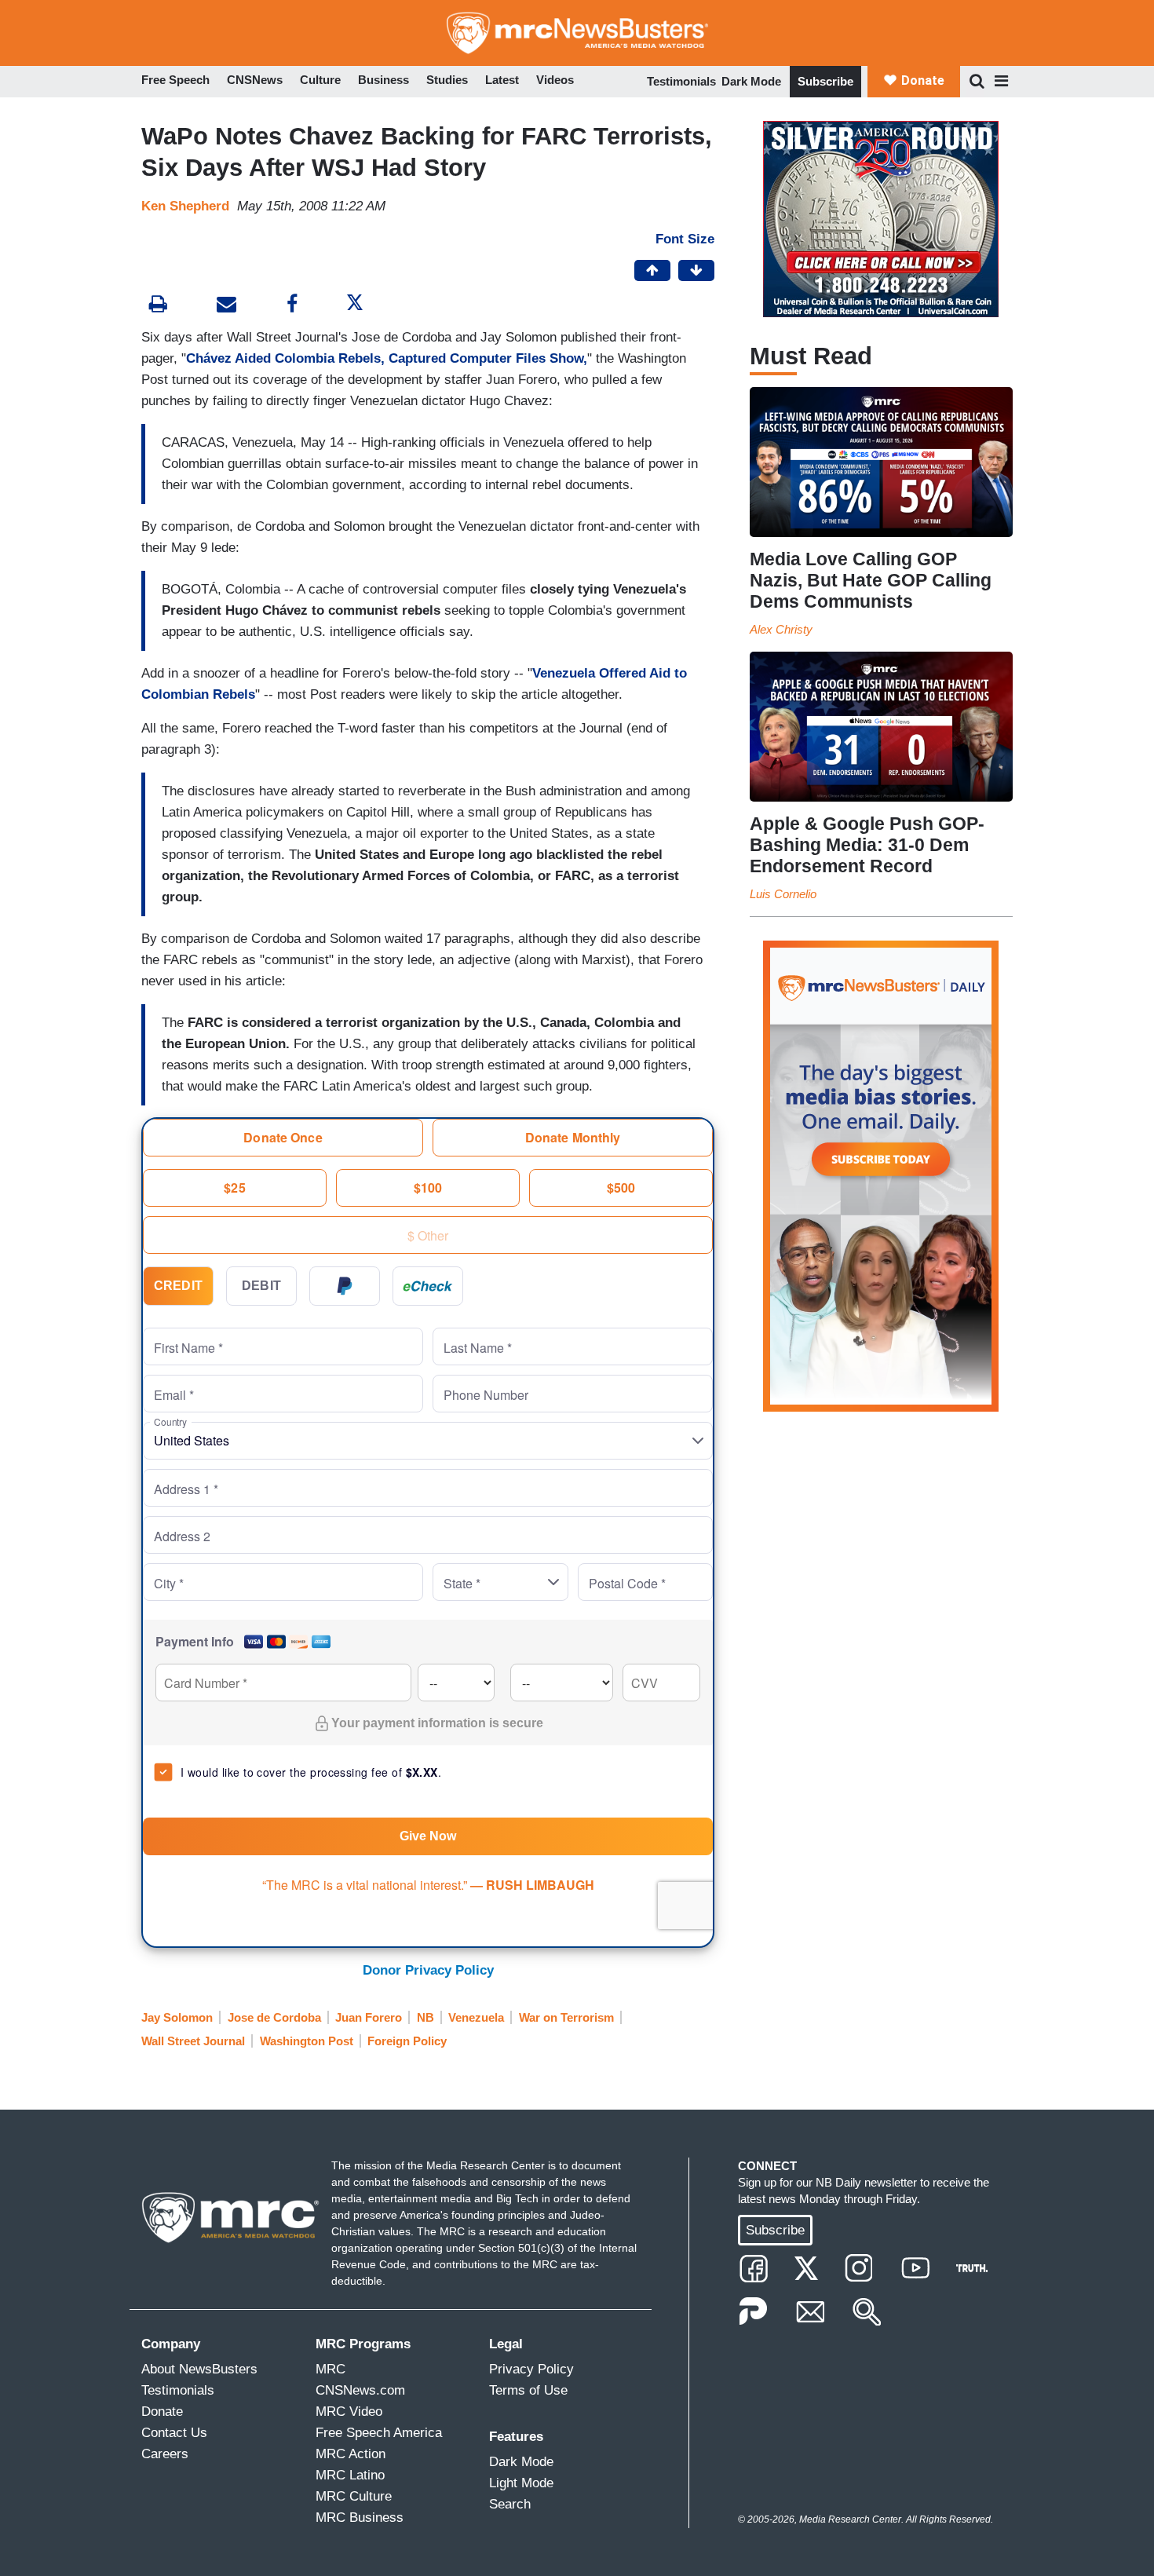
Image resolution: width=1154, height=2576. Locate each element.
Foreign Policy (407, 2041)
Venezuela (476, 2017)
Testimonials (681, 81)
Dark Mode (751, 81)
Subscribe (825, 81)
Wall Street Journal (193, 2041)
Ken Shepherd (185, 206)
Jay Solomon (177, 2017)
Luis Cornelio (783, 894)
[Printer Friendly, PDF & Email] (226, 306)
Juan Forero (369, 2017)
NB (425, 2017)
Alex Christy (781, 629)
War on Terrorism (566, 2017)
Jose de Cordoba (274, 2017)
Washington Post (307, 2041)
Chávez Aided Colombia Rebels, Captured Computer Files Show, (387, 358)
